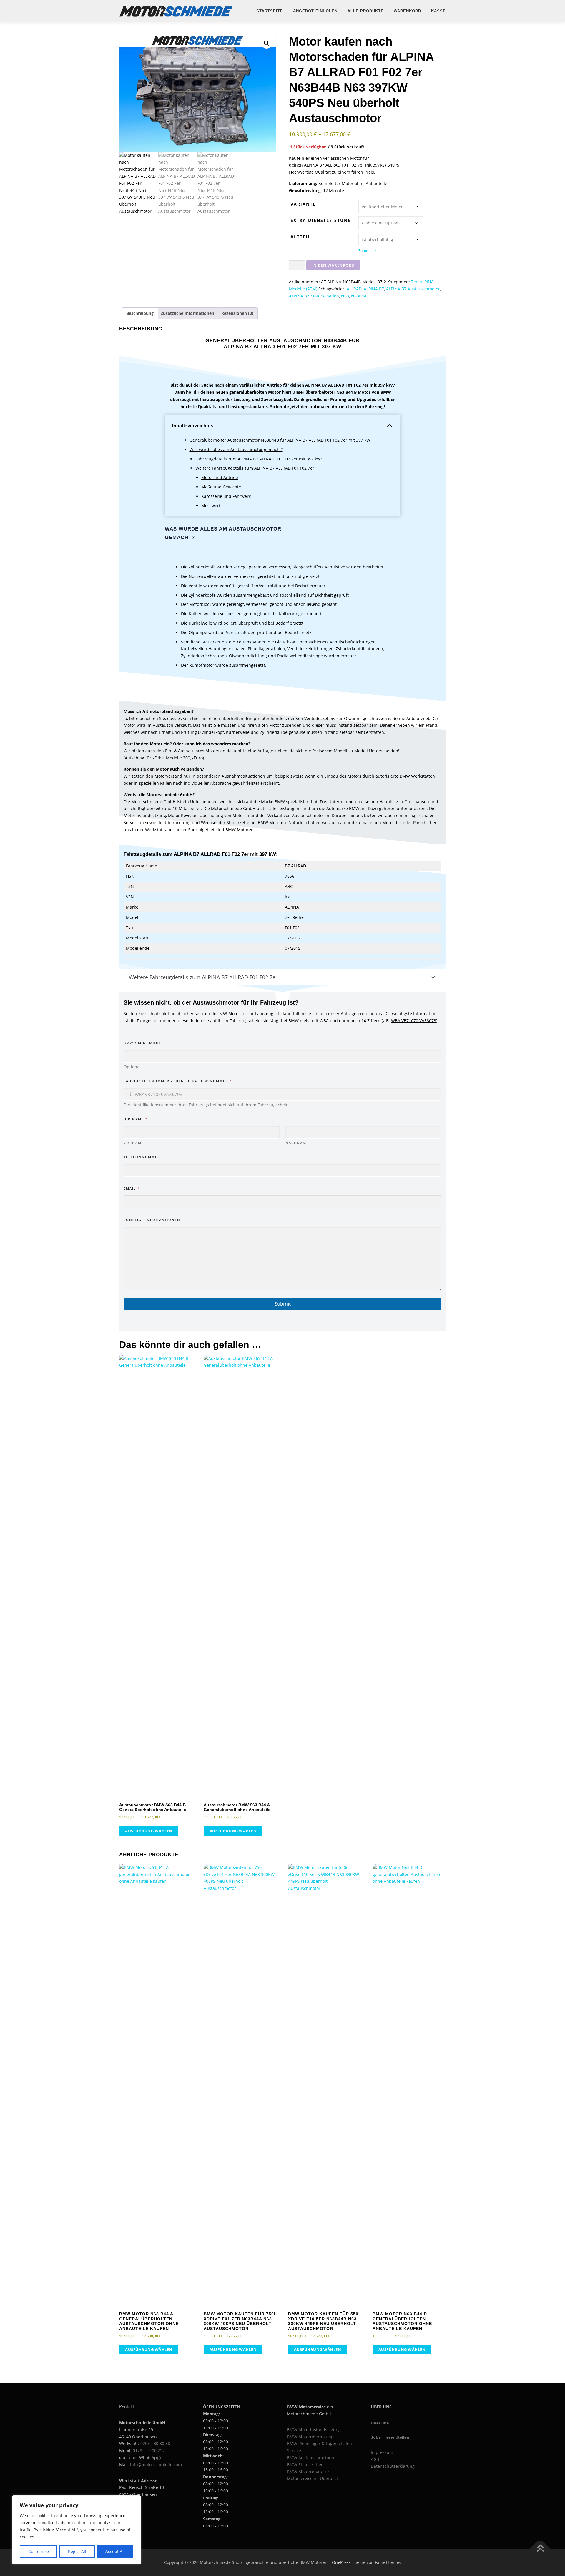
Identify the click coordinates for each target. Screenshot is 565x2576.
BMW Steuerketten (305, 2465)
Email (131, 1188)
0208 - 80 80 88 (155, 2443)
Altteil (301, 237)
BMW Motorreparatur (308, 2472)
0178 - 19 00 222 (149, 2451)
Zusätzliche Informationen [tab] (187, 313)
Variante (303, 204)
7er (414, 282)
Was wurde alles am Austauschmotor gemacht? (236, 449)
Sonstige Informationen (152, 1220)
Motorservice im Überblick (313, 2478)
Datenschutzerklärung (393, 2466)
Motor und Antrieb (220, 477)
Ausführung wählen (149, 1831)
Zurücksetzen (369, 251)
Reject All (77, 2551)
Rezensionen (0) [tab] (237, 313)
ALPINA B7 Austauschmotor (413, 289)
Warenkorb (407, 11)
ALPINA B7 (374, 289)
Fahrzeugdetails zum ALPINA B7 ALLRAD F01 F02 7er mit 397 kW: (259, 459)
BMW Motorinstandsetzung (314, 2430)
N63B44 (359, 296)
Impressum (382, 2452)
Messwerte (212, 506)
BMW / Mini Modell (145, 1043)
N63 (345, 296)
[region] (77, 2530)
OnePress (341, 2562)
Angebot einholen (315, 11)
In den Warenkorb (333, 265)
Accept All (115, 2551)
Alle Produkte (366, 11)
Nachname (297, 1143)
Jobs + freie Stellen (390, 2437)
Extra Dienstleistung (321, 220)
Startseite (270, 11)
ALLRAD (354, 289)
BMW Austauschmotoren (311, 2458)
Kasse (438, 11)
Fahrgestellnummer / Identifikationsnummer (177, 1081)
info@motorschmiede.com (156, 2465)
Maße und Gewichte (221, 487)
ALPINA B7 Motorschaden (314, 296)
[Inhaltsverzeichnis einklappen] (390, 426)
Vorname (134, 1143)
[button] (267, 43)
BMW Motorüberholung (310, 2437)
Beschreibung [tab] (140, 313)
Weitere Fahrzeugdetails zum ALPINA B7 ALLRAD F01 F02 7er (255, 468)
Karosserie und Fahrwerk (226, 496)
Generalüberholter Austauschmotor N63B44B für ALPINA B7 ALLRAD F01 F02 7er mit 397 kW (280, 440)
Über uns (380, 2423)
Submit (283, 1304)
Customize (39, 2551)
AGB (375, 2459)
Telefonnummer (142, 1157)
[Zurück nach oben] (540, 2548)
